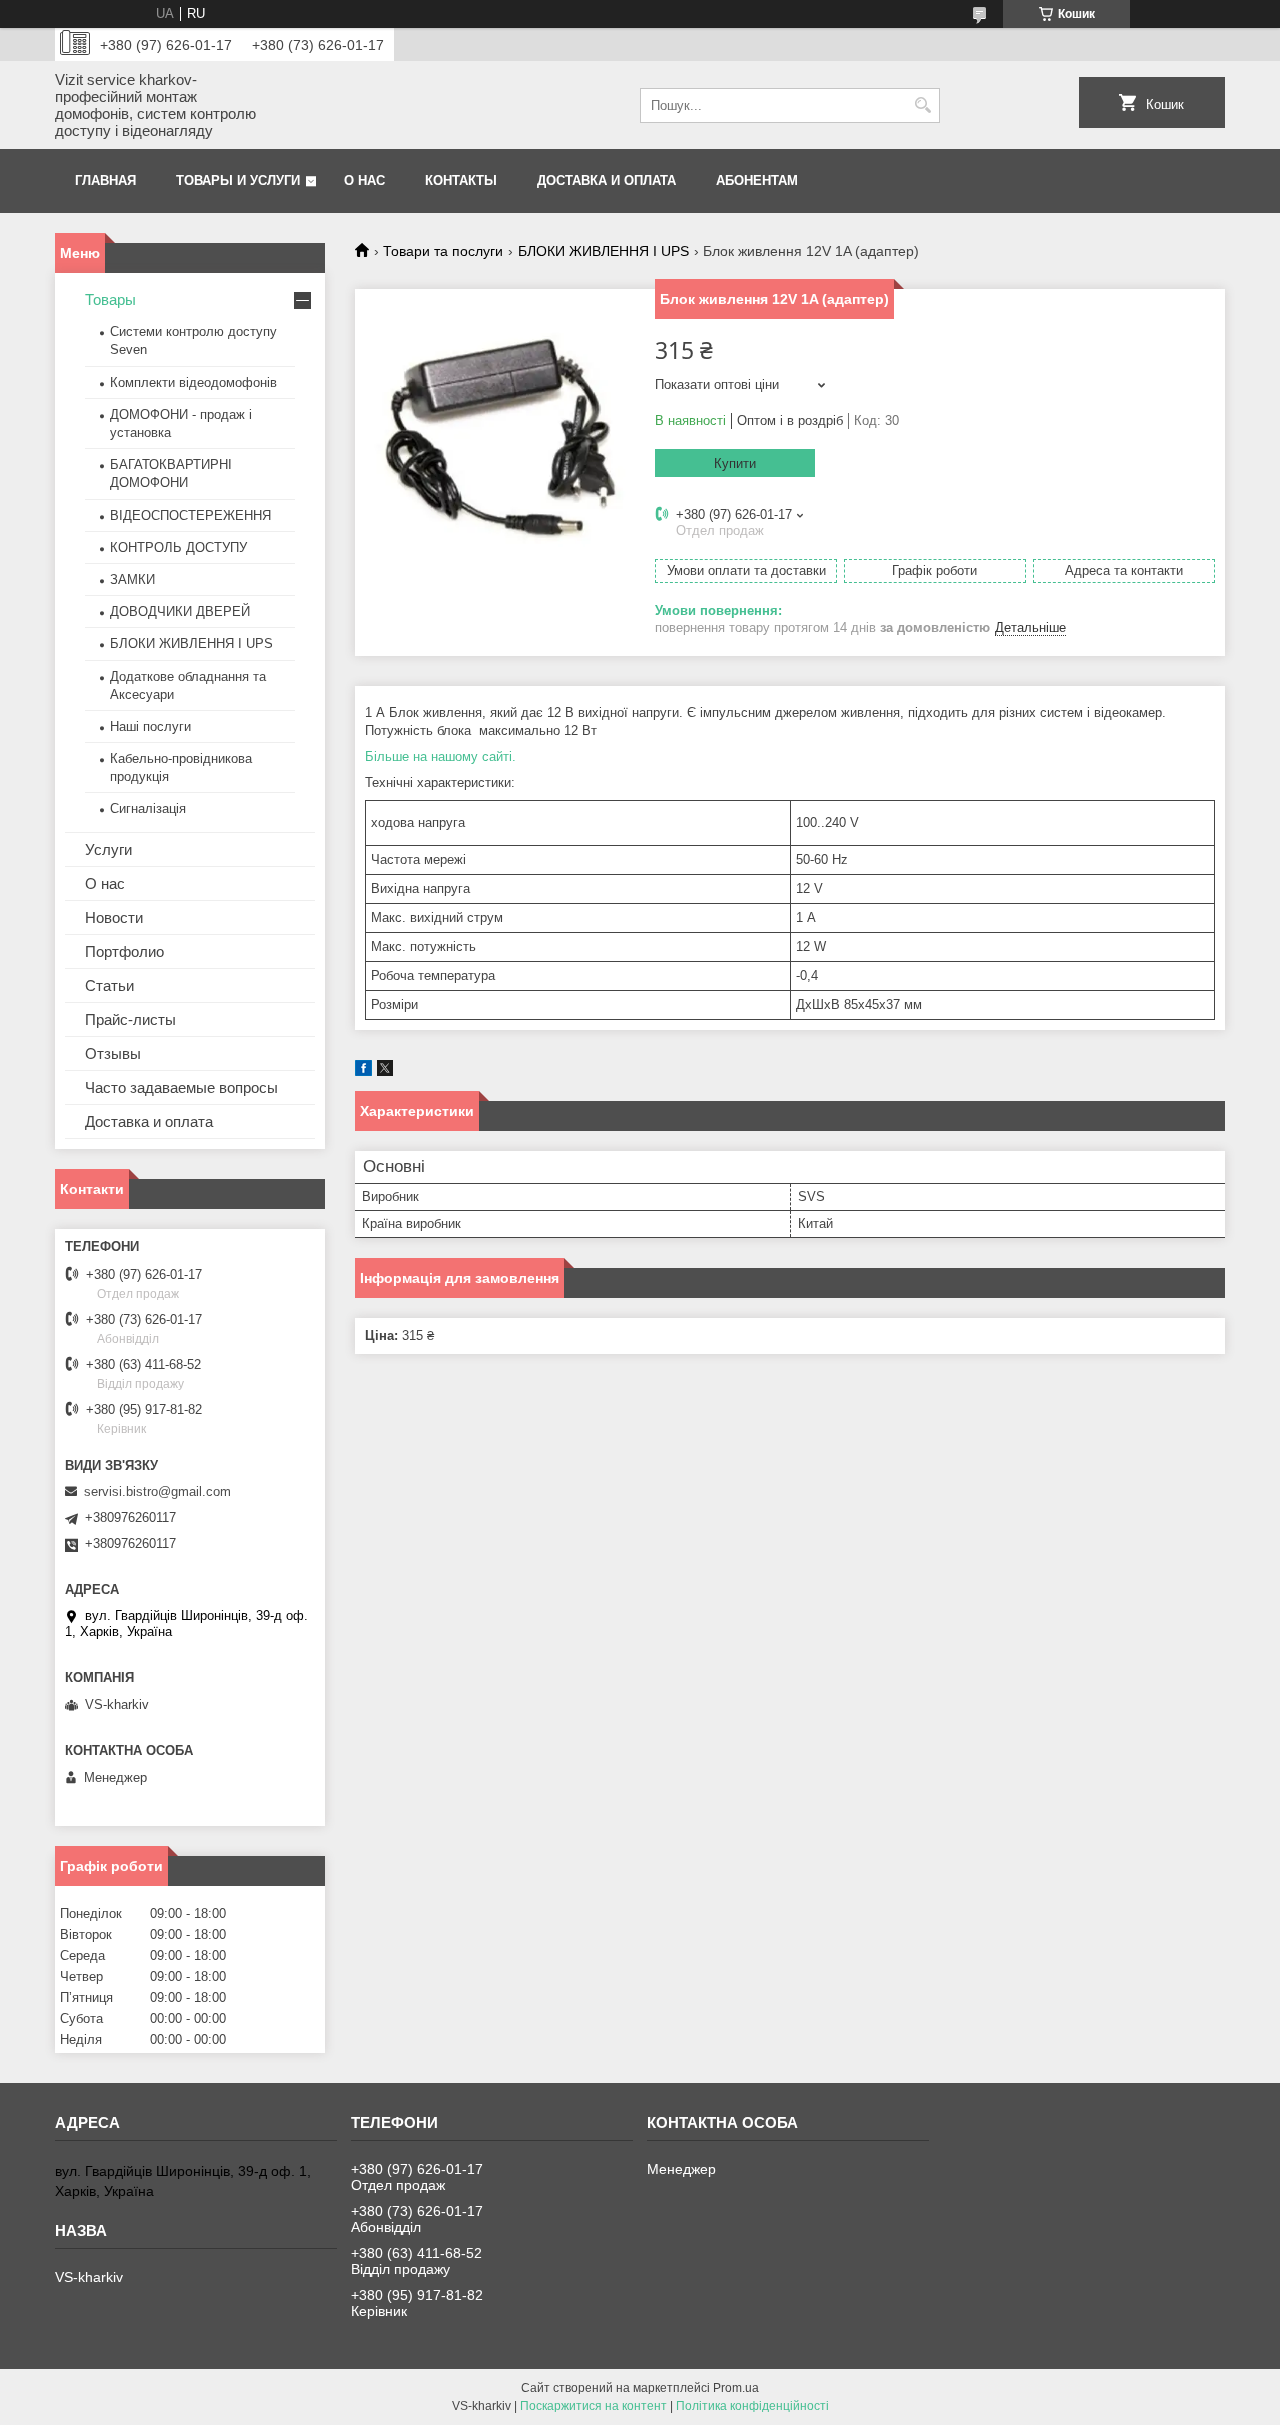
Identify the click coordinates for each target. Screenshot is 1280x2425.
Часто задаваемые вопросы (181, 1087)
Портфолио (124, 951)
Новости (114, 917)
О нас (364, 180)
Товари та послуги (443, 251)
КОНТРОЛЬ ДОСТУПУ (178, 547)
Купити (735, 463)
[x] (385, 1071)
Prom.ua (736, 2388)
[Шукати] (922, 105)
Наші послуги (150, 726)
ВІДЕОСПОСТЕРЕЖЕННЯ (190, 515)
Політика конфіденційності (752, 2406)
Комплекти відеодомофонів (193, 382)
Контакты (461, 180)
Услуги (108, 849)
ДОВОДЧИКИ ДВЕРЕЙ (180, 611)
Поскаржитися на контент (593, 2406)
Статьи (109, 985)
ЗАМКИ (132, 579)
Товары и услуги (238, 180)
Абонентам (757, 180)
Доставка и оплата (606, 180)
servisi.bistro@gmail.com (157, 1491)
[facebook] (363, 1071)
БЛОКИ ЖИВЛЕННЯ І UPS (603, 251)
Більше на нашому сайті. (440, 756)
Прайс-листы (130, 1019)
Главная (105, 180)
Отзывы (113, 1053)
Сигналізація (148, 808)
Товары (110, 299)
